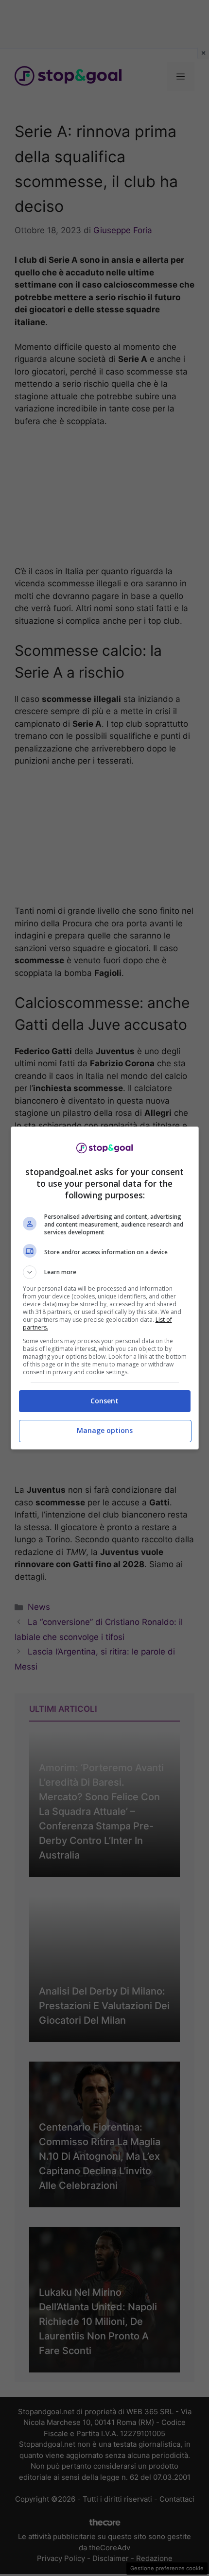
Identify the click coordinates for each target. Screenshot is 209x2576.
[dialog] (105, 1288)
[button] (105, 1272)
